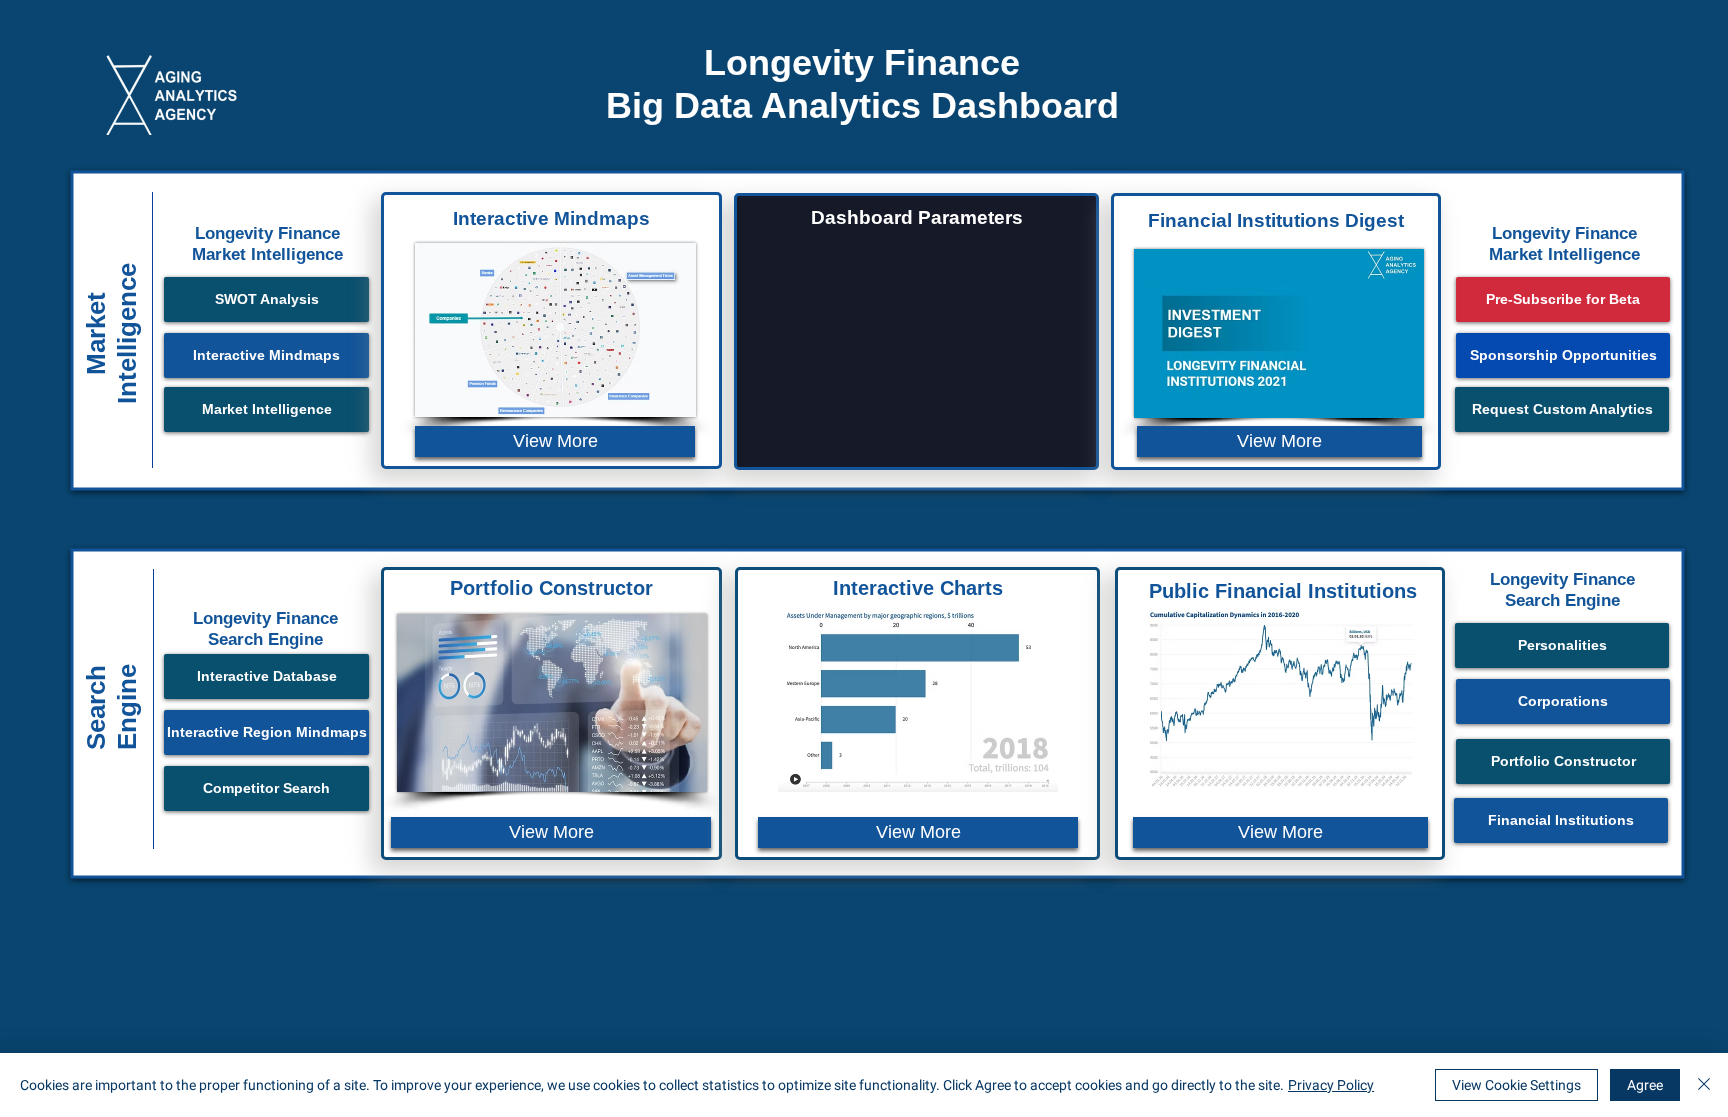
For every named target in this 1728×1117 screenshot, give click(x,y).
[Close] (1704, 1085)
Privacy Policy (1331, 1085)
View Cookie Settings (1516, 1085)
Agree (1645, 1085)
